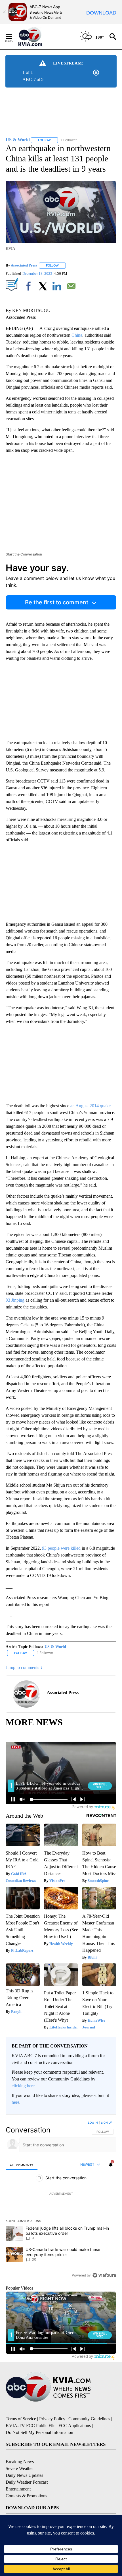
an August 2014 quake (91, 1106)
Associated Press (24, 265)
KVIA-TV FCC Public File (30, 2426)
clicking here (23, 2086)
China (77, 335)
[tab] (22, 2165)
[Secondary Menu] (13, 37)
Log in (93, 2123)
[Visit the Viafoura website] (104, 2275)
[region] (61, 2200)
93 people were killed (61, 1548)
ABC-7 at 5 (33, 79)
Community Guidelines (89, 2419)
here (15, 2102)
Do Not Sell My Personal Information (39, 2432)
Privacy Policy (52, 2419)
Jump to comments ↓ (24, 1667)
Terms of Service (21, 2419)
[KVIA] (36, 37)
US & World (55, 1647)
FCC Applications (75, 2426)
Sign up (107, 2123)
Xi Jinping (15, 1300)
